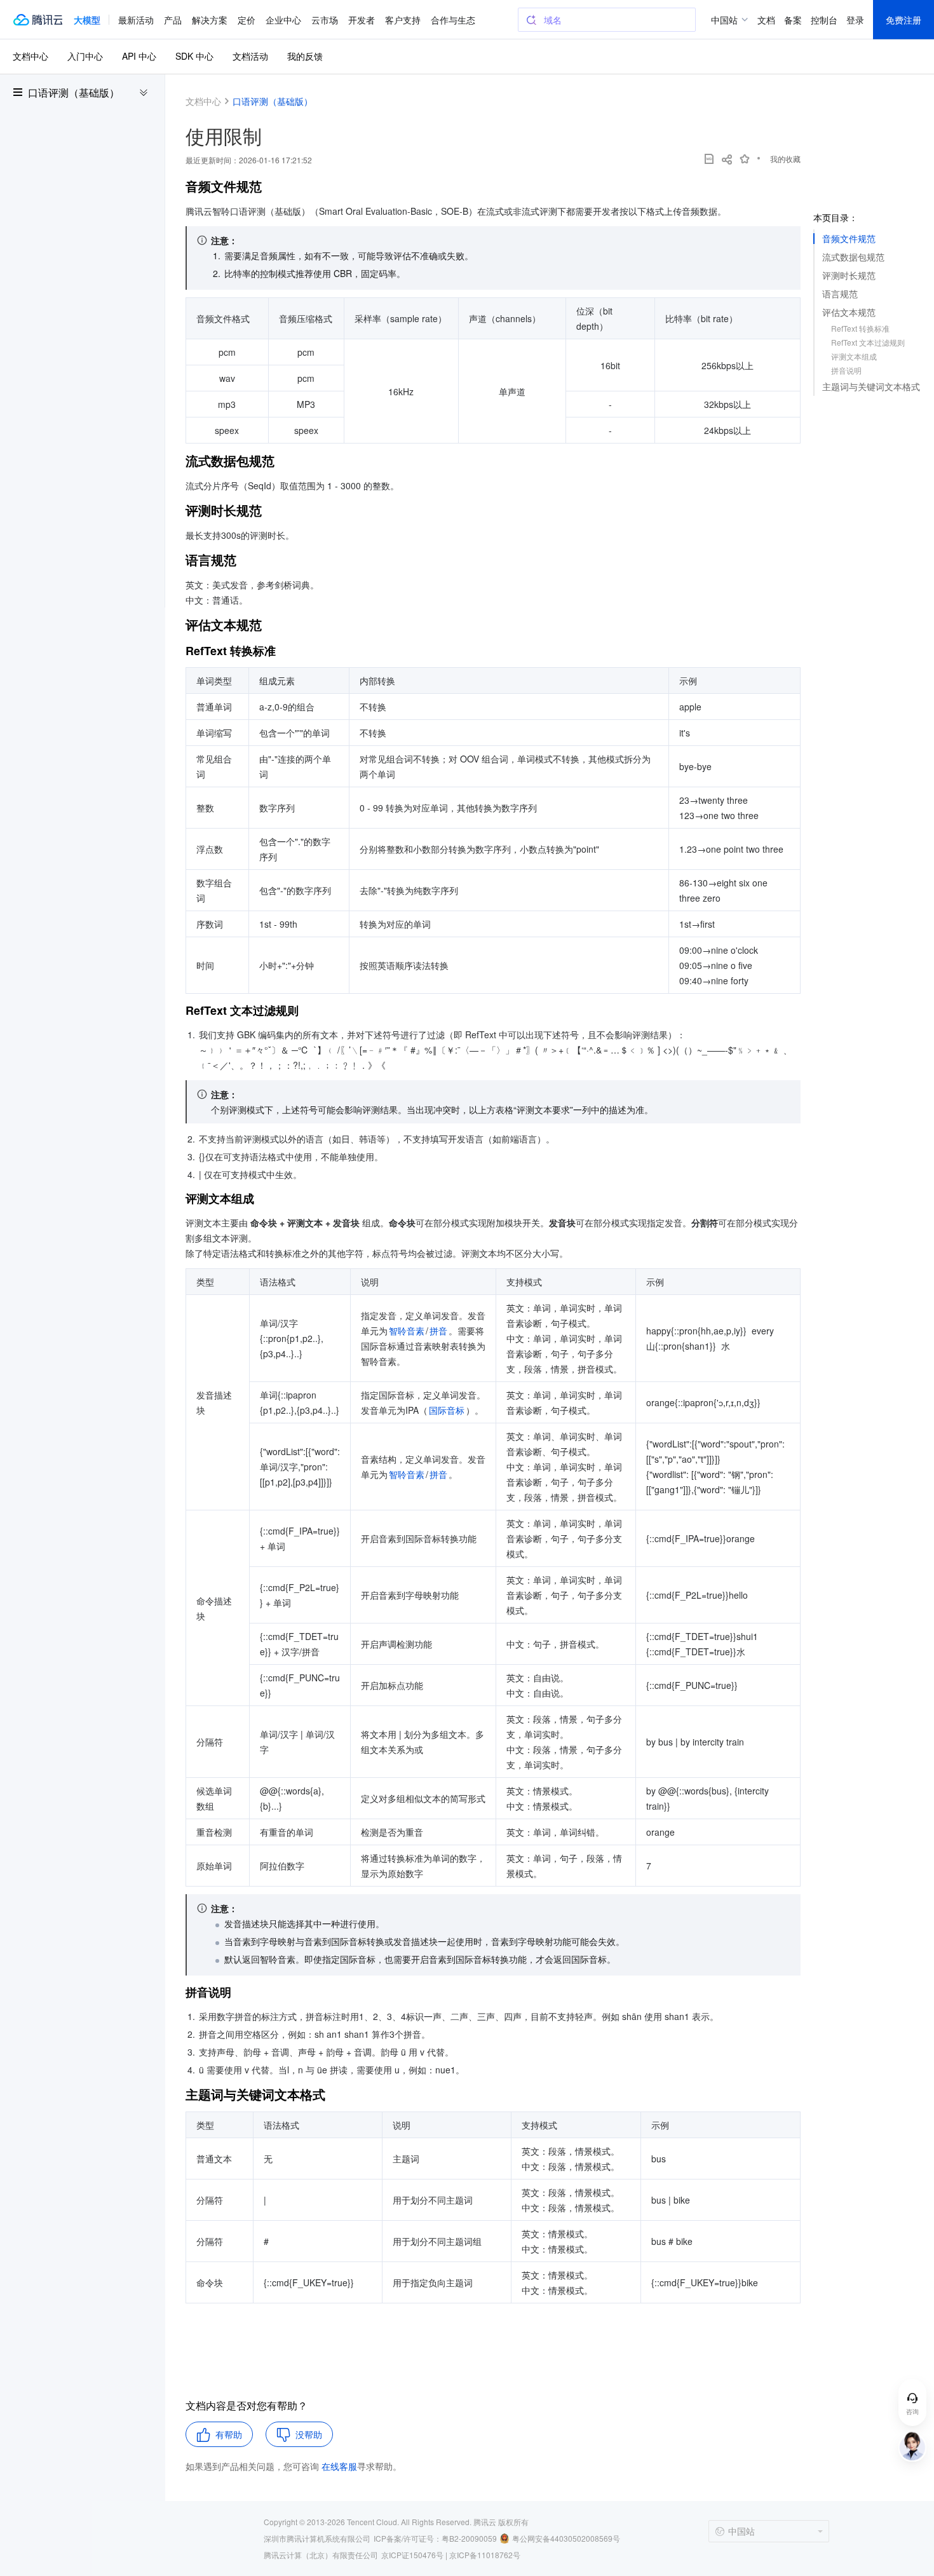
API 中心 (139, 56)
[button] (87, 20)
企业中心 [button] (283, 20)
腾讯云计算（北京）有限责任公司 (321, 2555)
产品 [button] (173, 20)
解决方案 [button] (210, 20)
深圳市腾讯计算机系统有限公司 (317, 2538)
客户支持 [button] (403, 20)
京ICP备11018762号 (485, 2555)
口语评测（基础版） (74, 93)
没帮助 (309, 2434)
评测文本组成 (854, 356)
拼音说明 (846, 370)
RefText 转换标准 (860, 328)
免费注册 (904, 20)
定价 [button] (247, 20)
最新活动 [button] (136, 20)
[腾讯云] (37, 20)
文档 (766, 20)
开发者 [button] (362, 20)
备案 (793, 20)
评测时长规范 (849, 275)
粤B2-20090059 (469, 2538)
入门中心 (85, 56)
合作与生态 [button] (453, 20)
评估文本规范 (849, 312)
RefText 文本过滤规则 (868, 342)
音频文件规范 (849, 238)
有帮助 (229, 2434)
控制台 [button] (824, 20)
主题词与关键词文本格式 (871, 386)
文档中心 (30, 56)
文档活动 (250, 56)
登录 (855, 20)
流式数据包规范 (853, 257)
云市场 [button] (325, 20)
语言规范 (840, 294)
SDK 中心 (194, 56)
